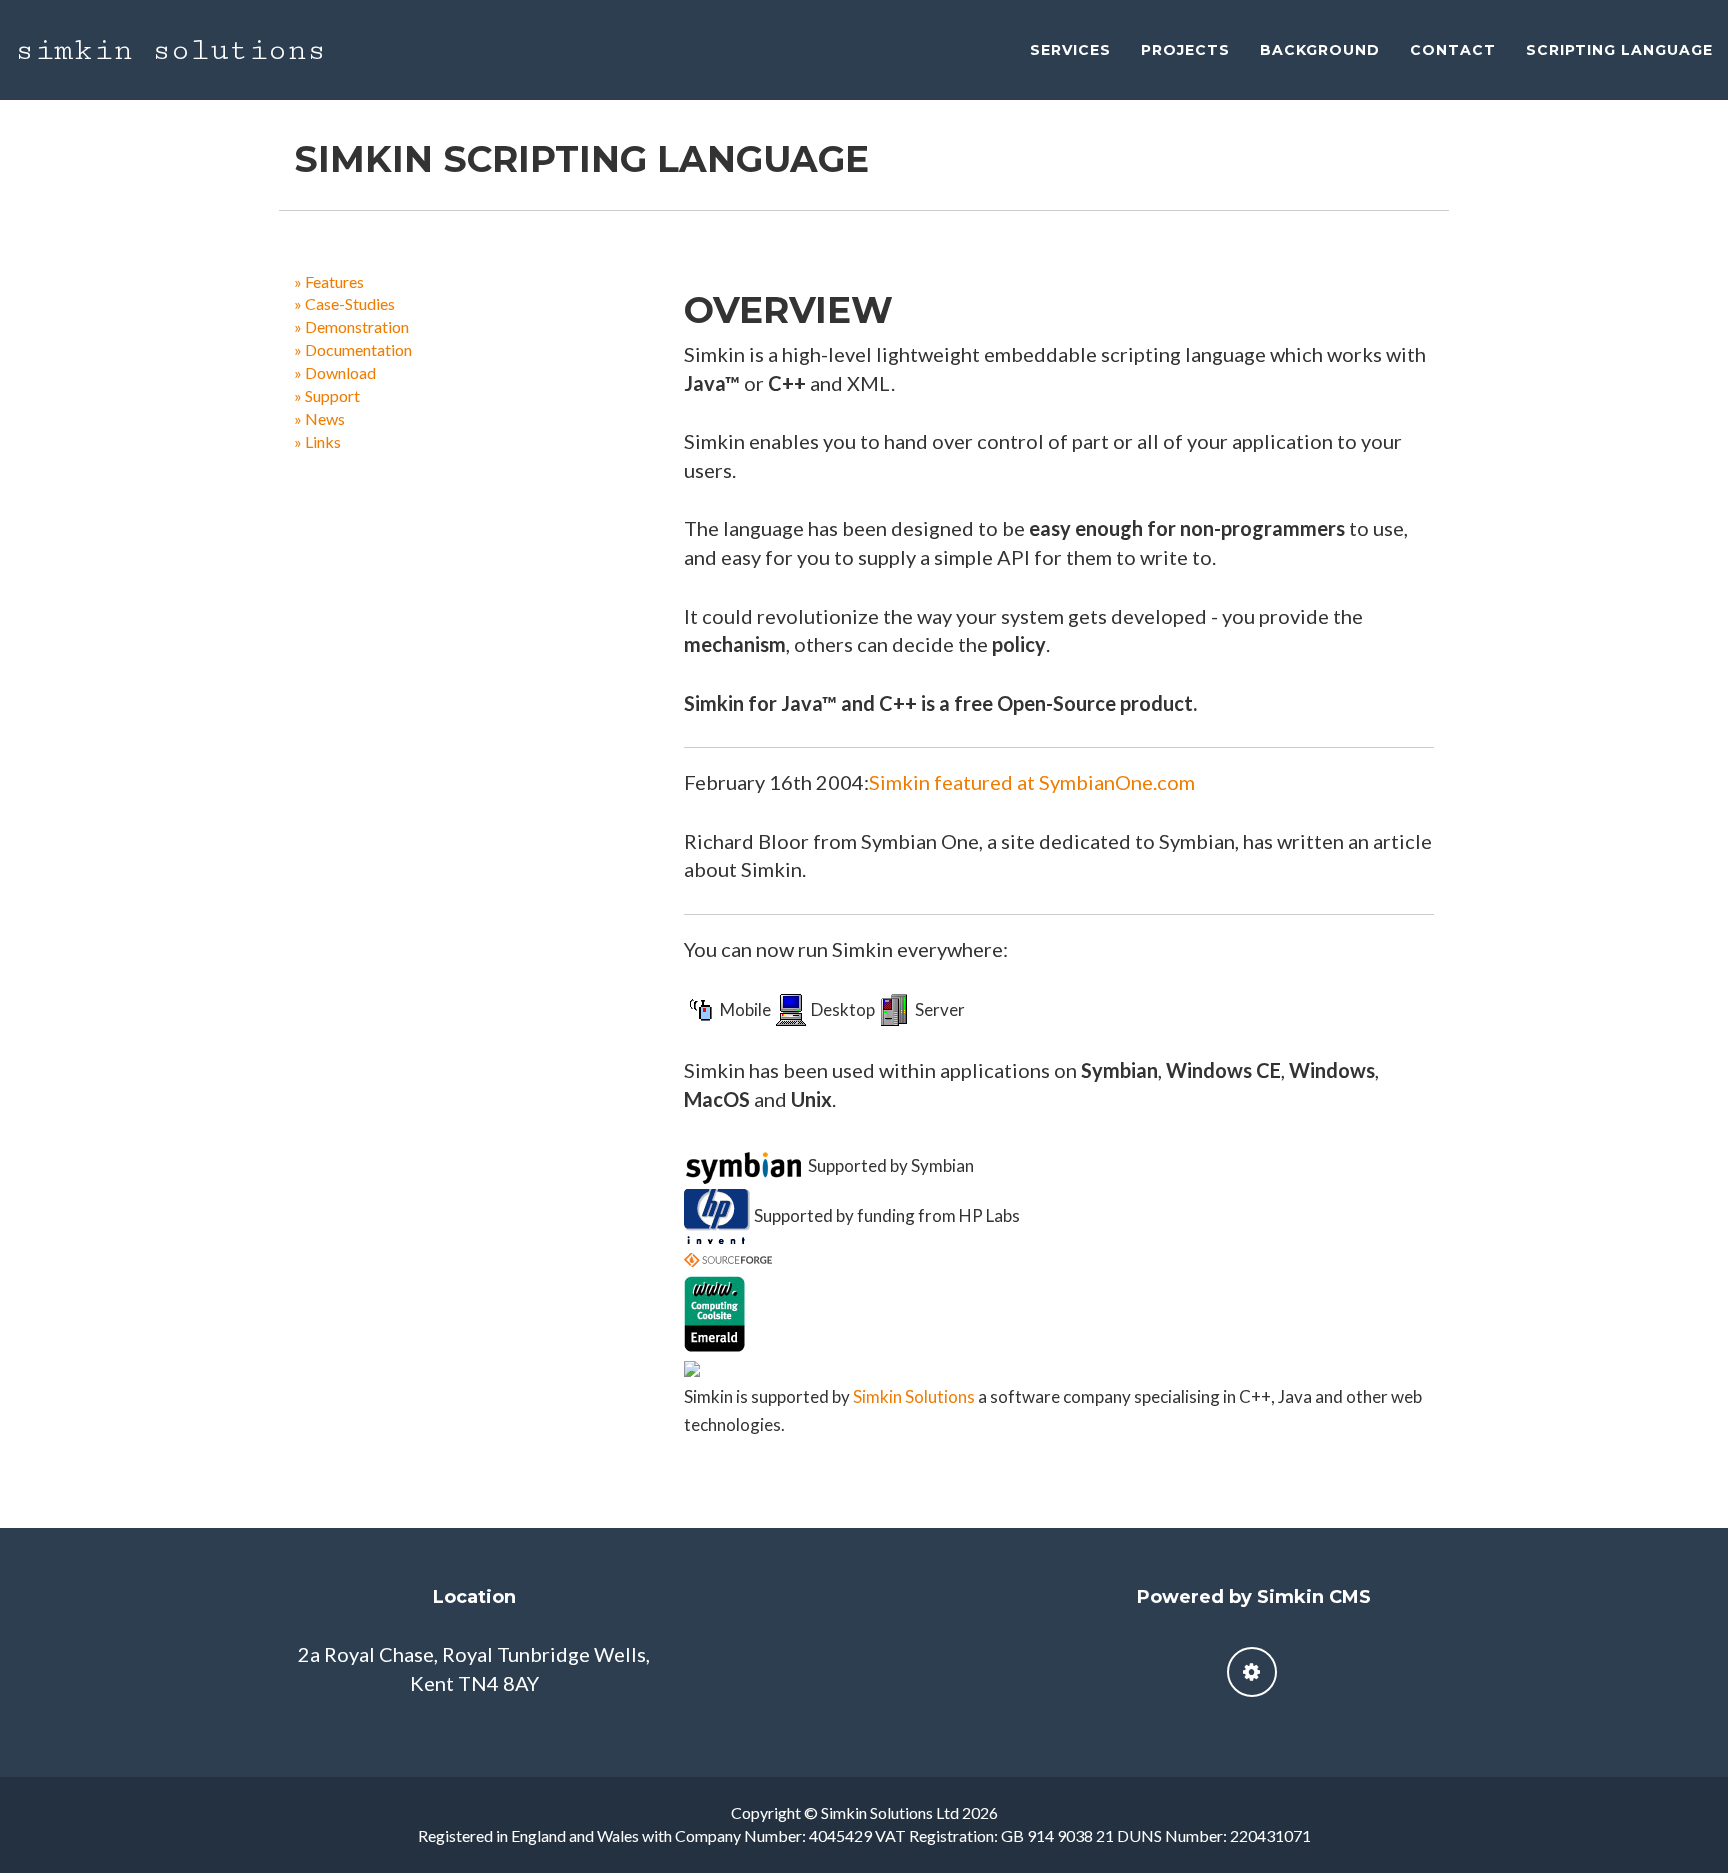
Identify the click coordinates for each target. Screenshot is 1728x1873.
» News (319, 418)
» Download (335, 372)
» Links (317, 441)
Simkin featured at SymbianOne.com (1032, 782)
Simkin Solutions (170, 50)
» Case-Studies (344, 303)
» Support (327, 395)
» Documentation (353, 349)
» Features (329, 281)
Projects (1185, 50)
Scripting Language (1619, 50)
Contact (1453, 50)
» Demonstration (351, 326)
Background (1320, 50)
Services (1070, 50)
